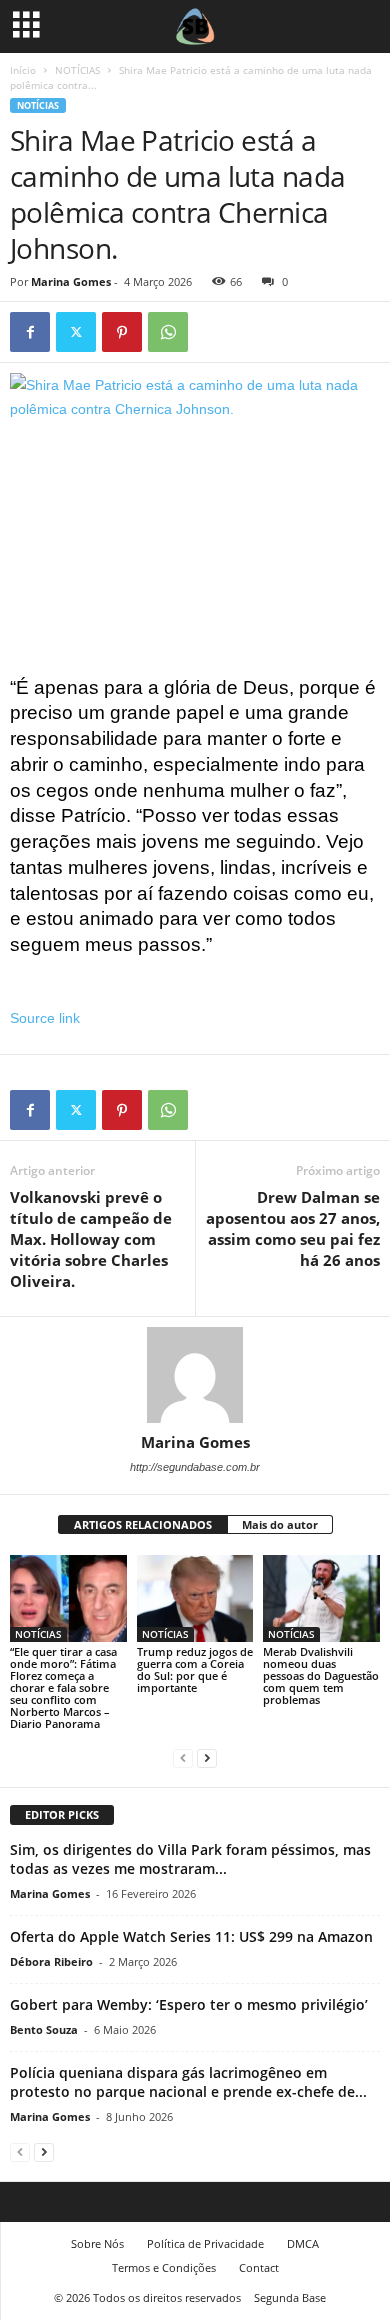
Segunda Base (290, 2297)
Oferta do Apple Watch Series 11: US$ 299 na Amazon (191, 1936)
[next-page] (207, 1757)
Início (23, 70)
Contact (259, 2267)
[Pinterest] (122, 332)
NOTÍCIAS (77, 70)
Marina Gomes (71, 281)
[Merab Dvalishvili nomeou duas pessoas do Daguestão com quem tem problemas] (321, 1598)
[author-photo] (195, 1375)
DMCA (303, 2243)
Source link (45, 1018)
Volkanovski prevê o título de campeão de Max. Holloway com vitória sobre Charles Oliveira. (91, 1239)
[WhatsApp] (168, 332)
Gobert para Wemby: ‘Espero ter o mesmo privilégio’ (189, 2004)
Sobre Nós (97, 2243)
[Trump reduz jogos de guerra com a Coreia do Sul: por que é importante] (195, 1598)
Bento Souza (44, 2029)
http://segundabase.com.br (195, 1467)
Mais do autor (280, 1524)
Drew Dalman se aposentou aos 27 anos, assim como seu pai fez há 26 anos (293, 1228)
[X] (76, 332)
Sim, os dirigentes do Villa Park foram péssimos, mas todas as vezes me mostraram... (190, 1859)
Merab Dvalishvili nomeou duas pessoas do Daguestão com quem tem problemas (321, 1675)
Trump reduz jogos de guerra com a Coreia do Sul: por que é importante (195, 1669)
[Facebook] (30, 332)
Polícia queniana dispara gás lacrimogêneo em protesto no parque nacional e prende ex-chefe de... (188, 2082)
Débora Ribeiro (51, 1961)
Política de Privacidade (205, 2243)
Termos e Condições (164, 2267)
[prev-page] (183, 1757)
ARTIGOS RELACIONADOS (143, 1524)
